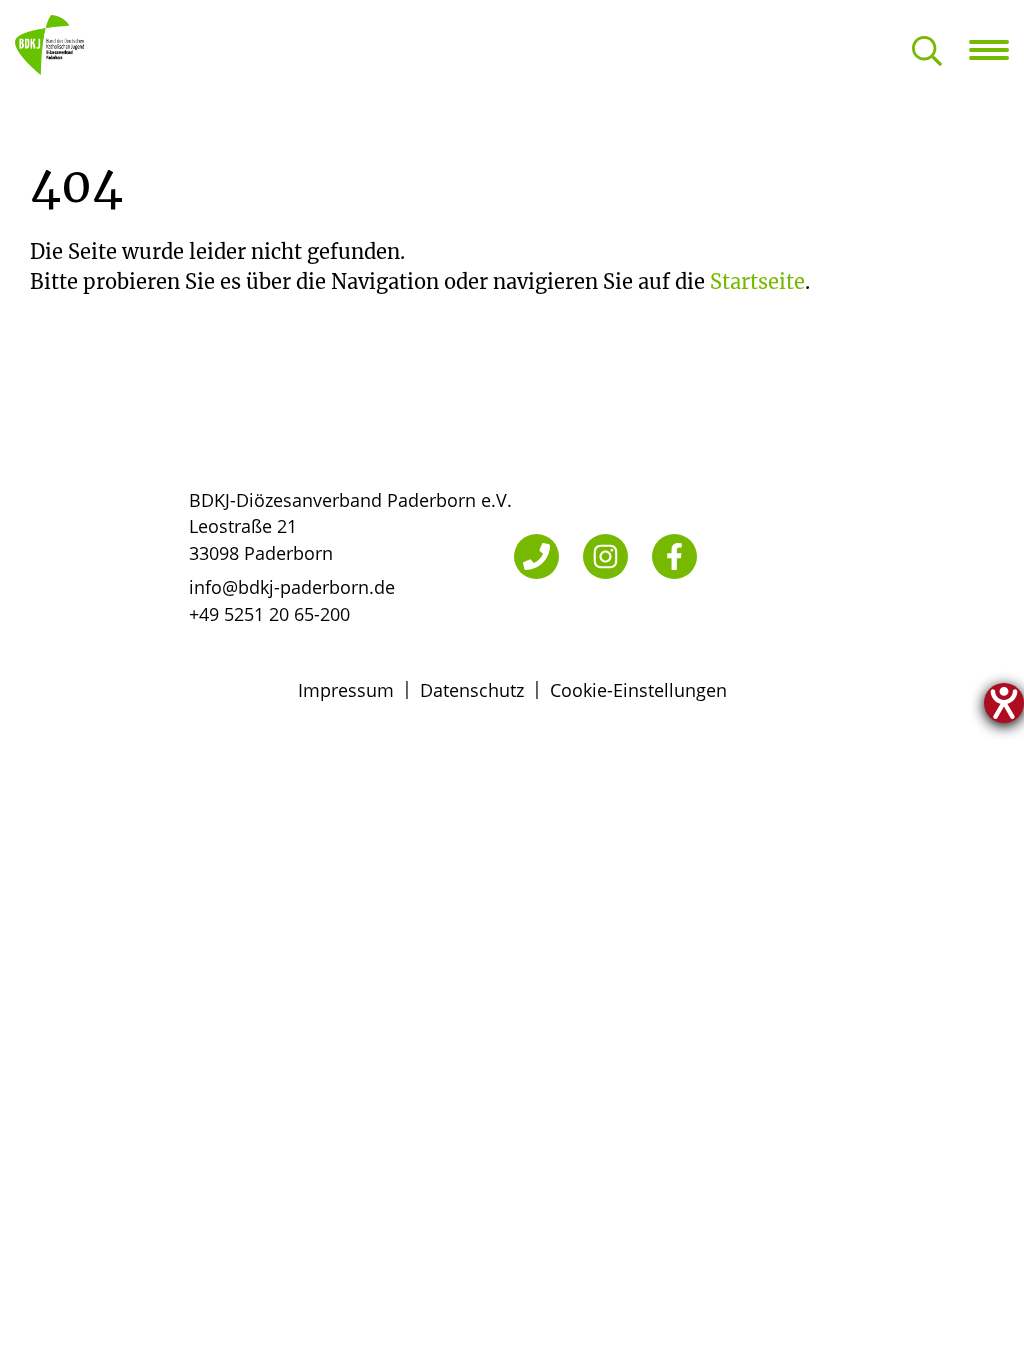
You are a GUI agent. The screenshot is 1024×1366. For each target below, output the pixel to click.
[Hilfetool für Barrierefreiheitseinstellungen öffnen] (1004, 703)
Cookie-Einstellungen (638, 690)
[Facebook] (674, 556)
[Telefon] (536, 556)
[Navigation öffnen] (996, 50)
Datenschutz (472, 690)
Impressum (346, 690)
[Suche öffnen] (927, 52)
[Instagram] (605, 556)
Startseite (757, 281)
